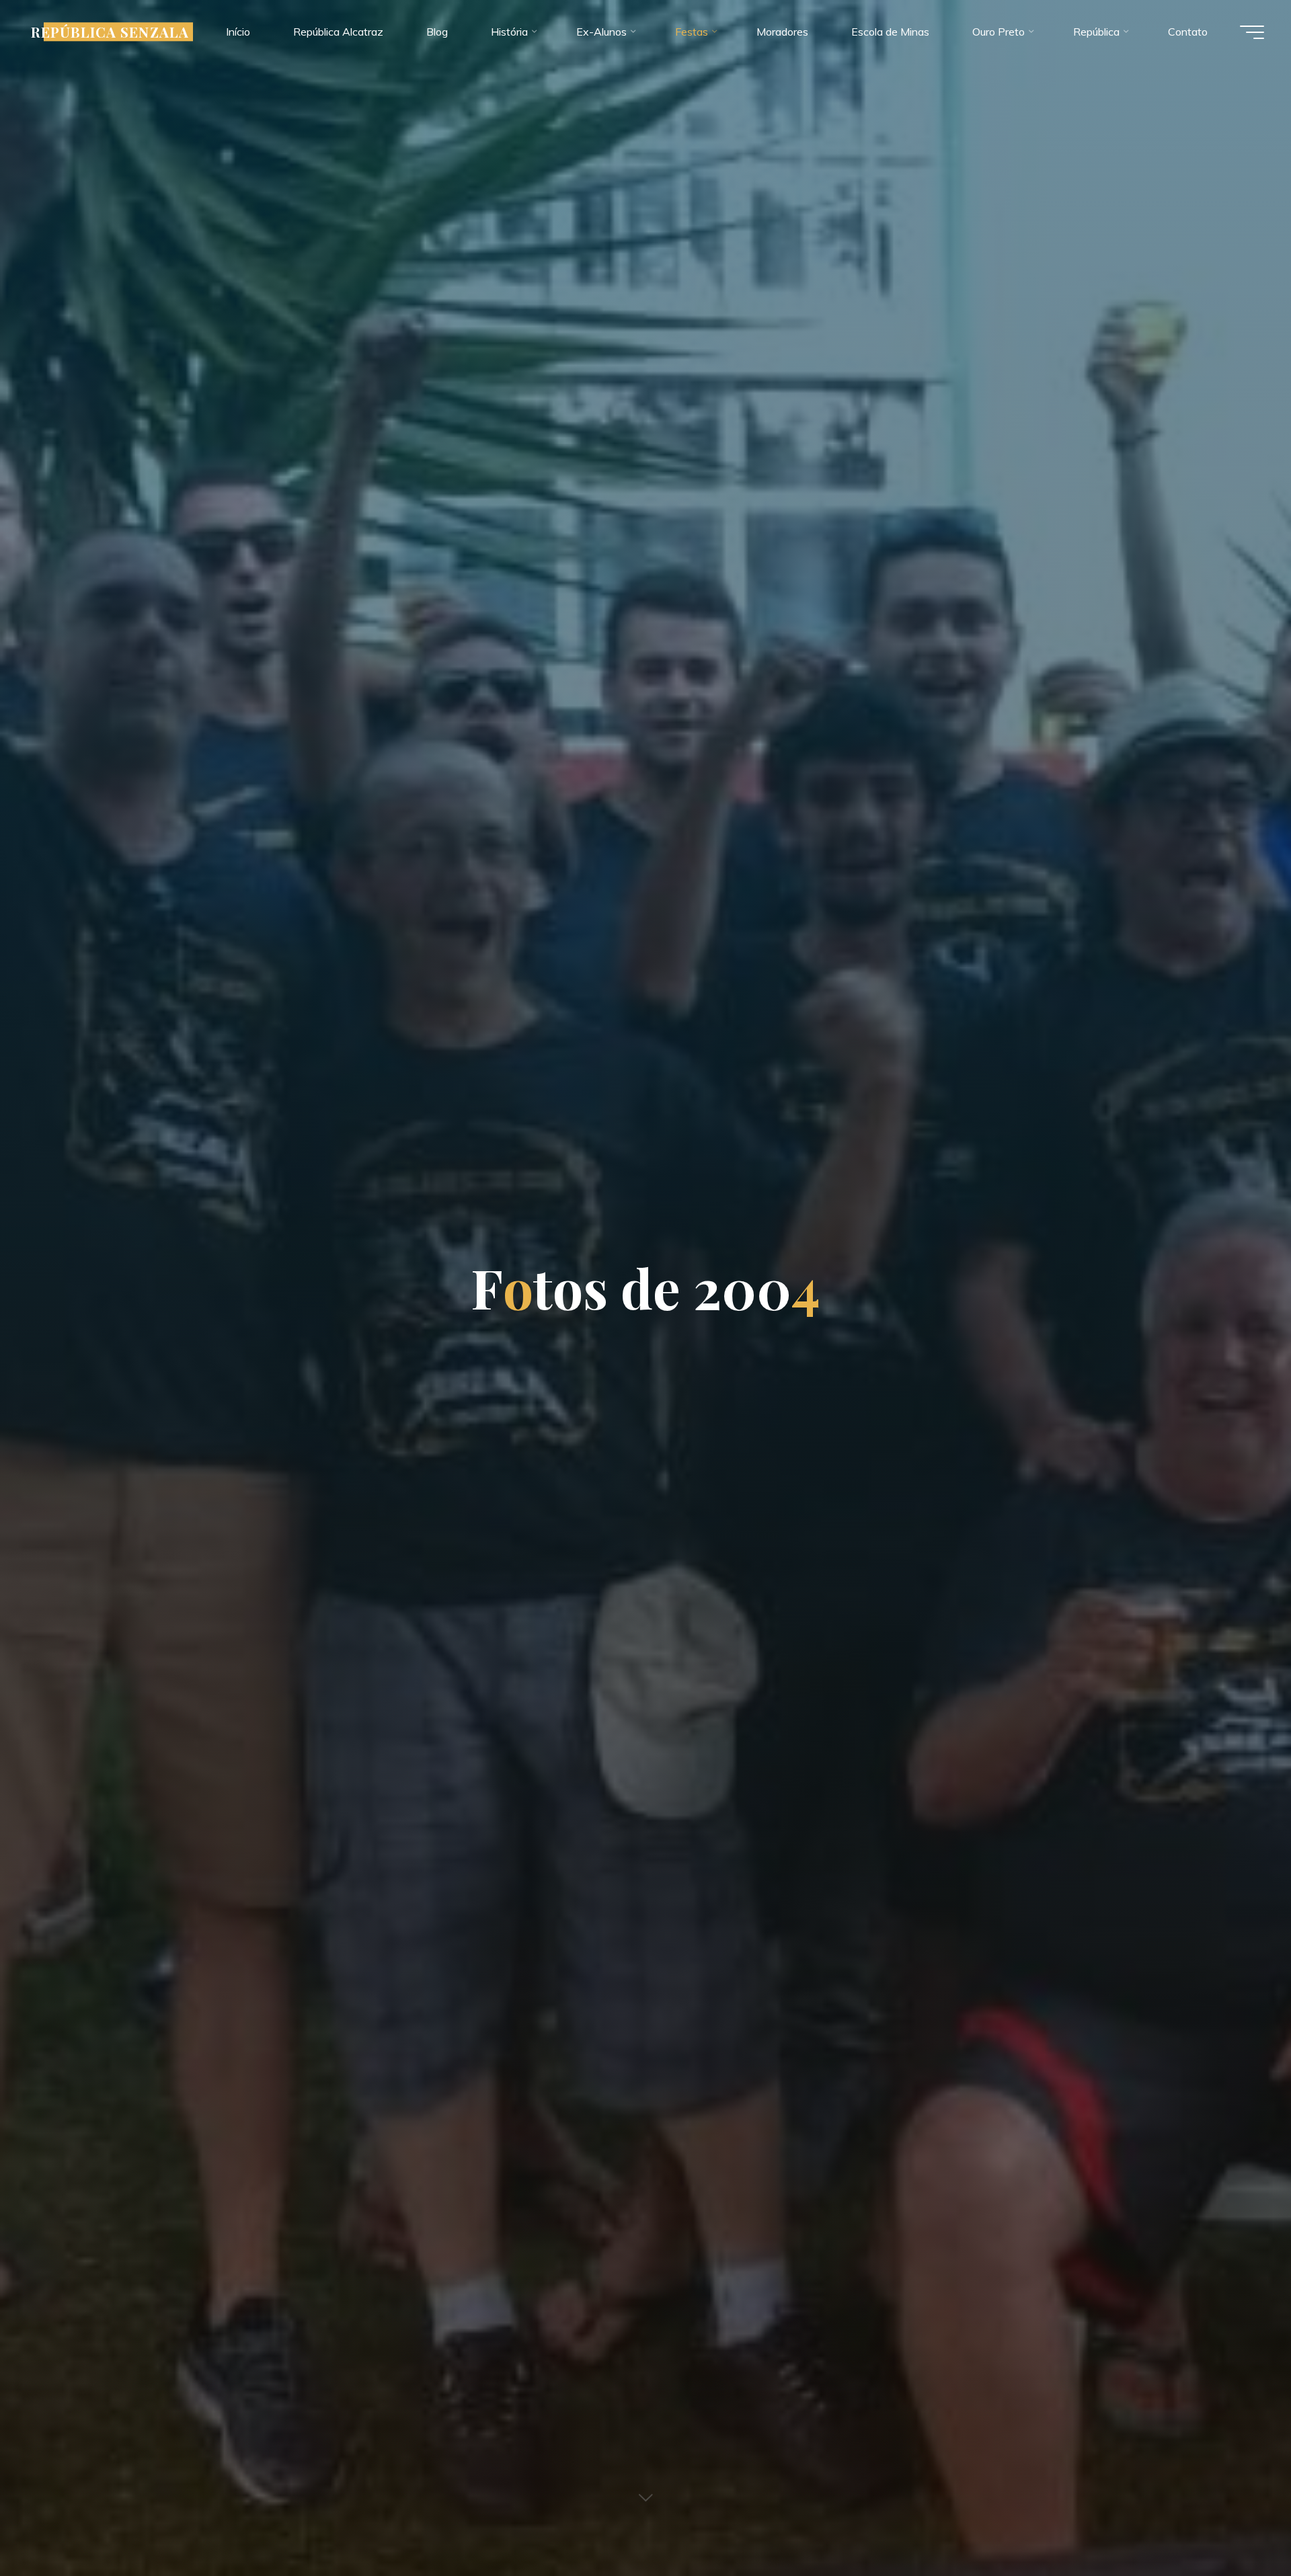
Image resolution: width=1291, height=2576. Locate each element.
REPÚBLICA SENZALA (110, 32)
